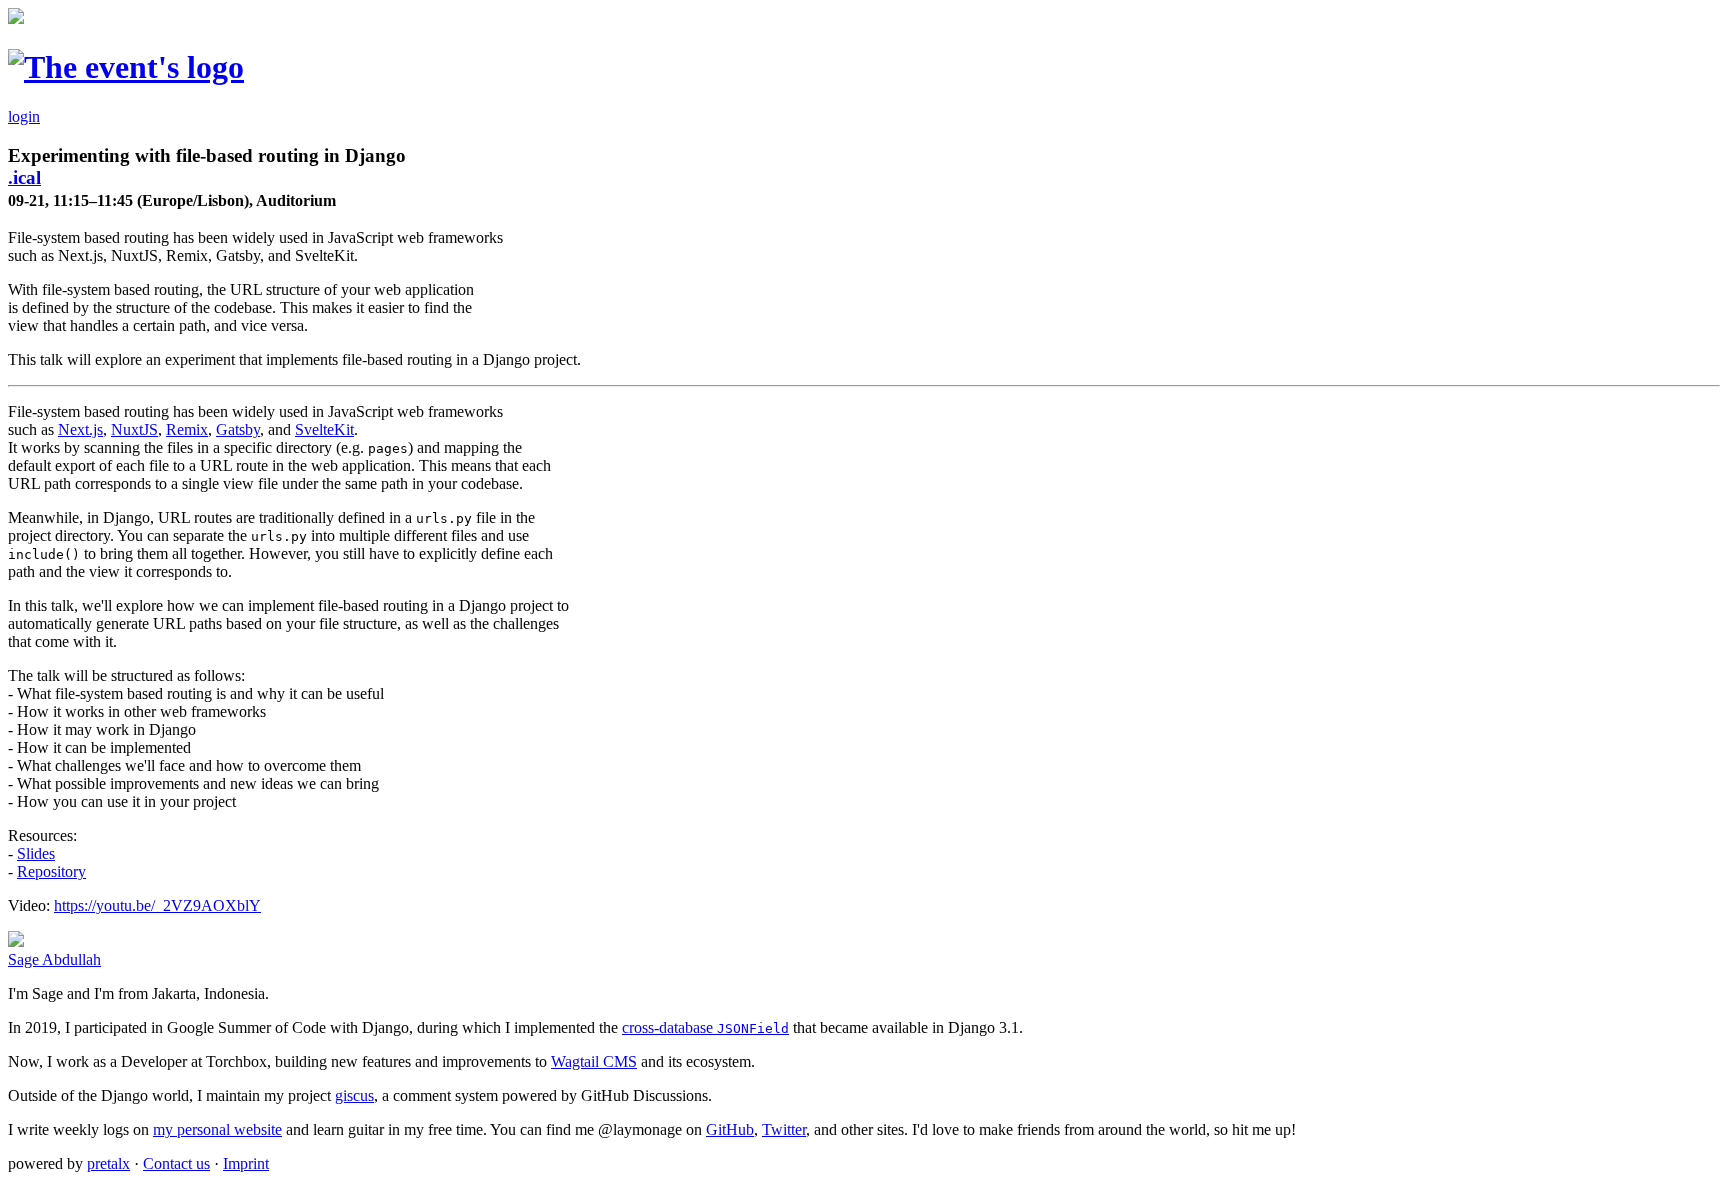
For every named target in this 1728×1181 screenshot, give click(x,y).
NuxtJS (134, 429)
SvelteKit (324, 429)
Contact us (176, 1163)
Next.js (80, 429)
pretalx (108, 1163)
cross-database (705, 1027)
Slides (36, 853)
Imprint (246, 1163)
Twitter (784, 1129)
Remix (187, 429)
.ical (24, 177)
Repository (51, 871)
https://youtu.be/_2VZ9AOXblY (157, 905)
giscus (354, 1095)
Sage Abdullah (54, 959)
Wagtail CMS (594, 1061)
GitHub (730, 1129)
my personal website (217, 1129)
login (24, 116)
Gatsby (238, 429)
